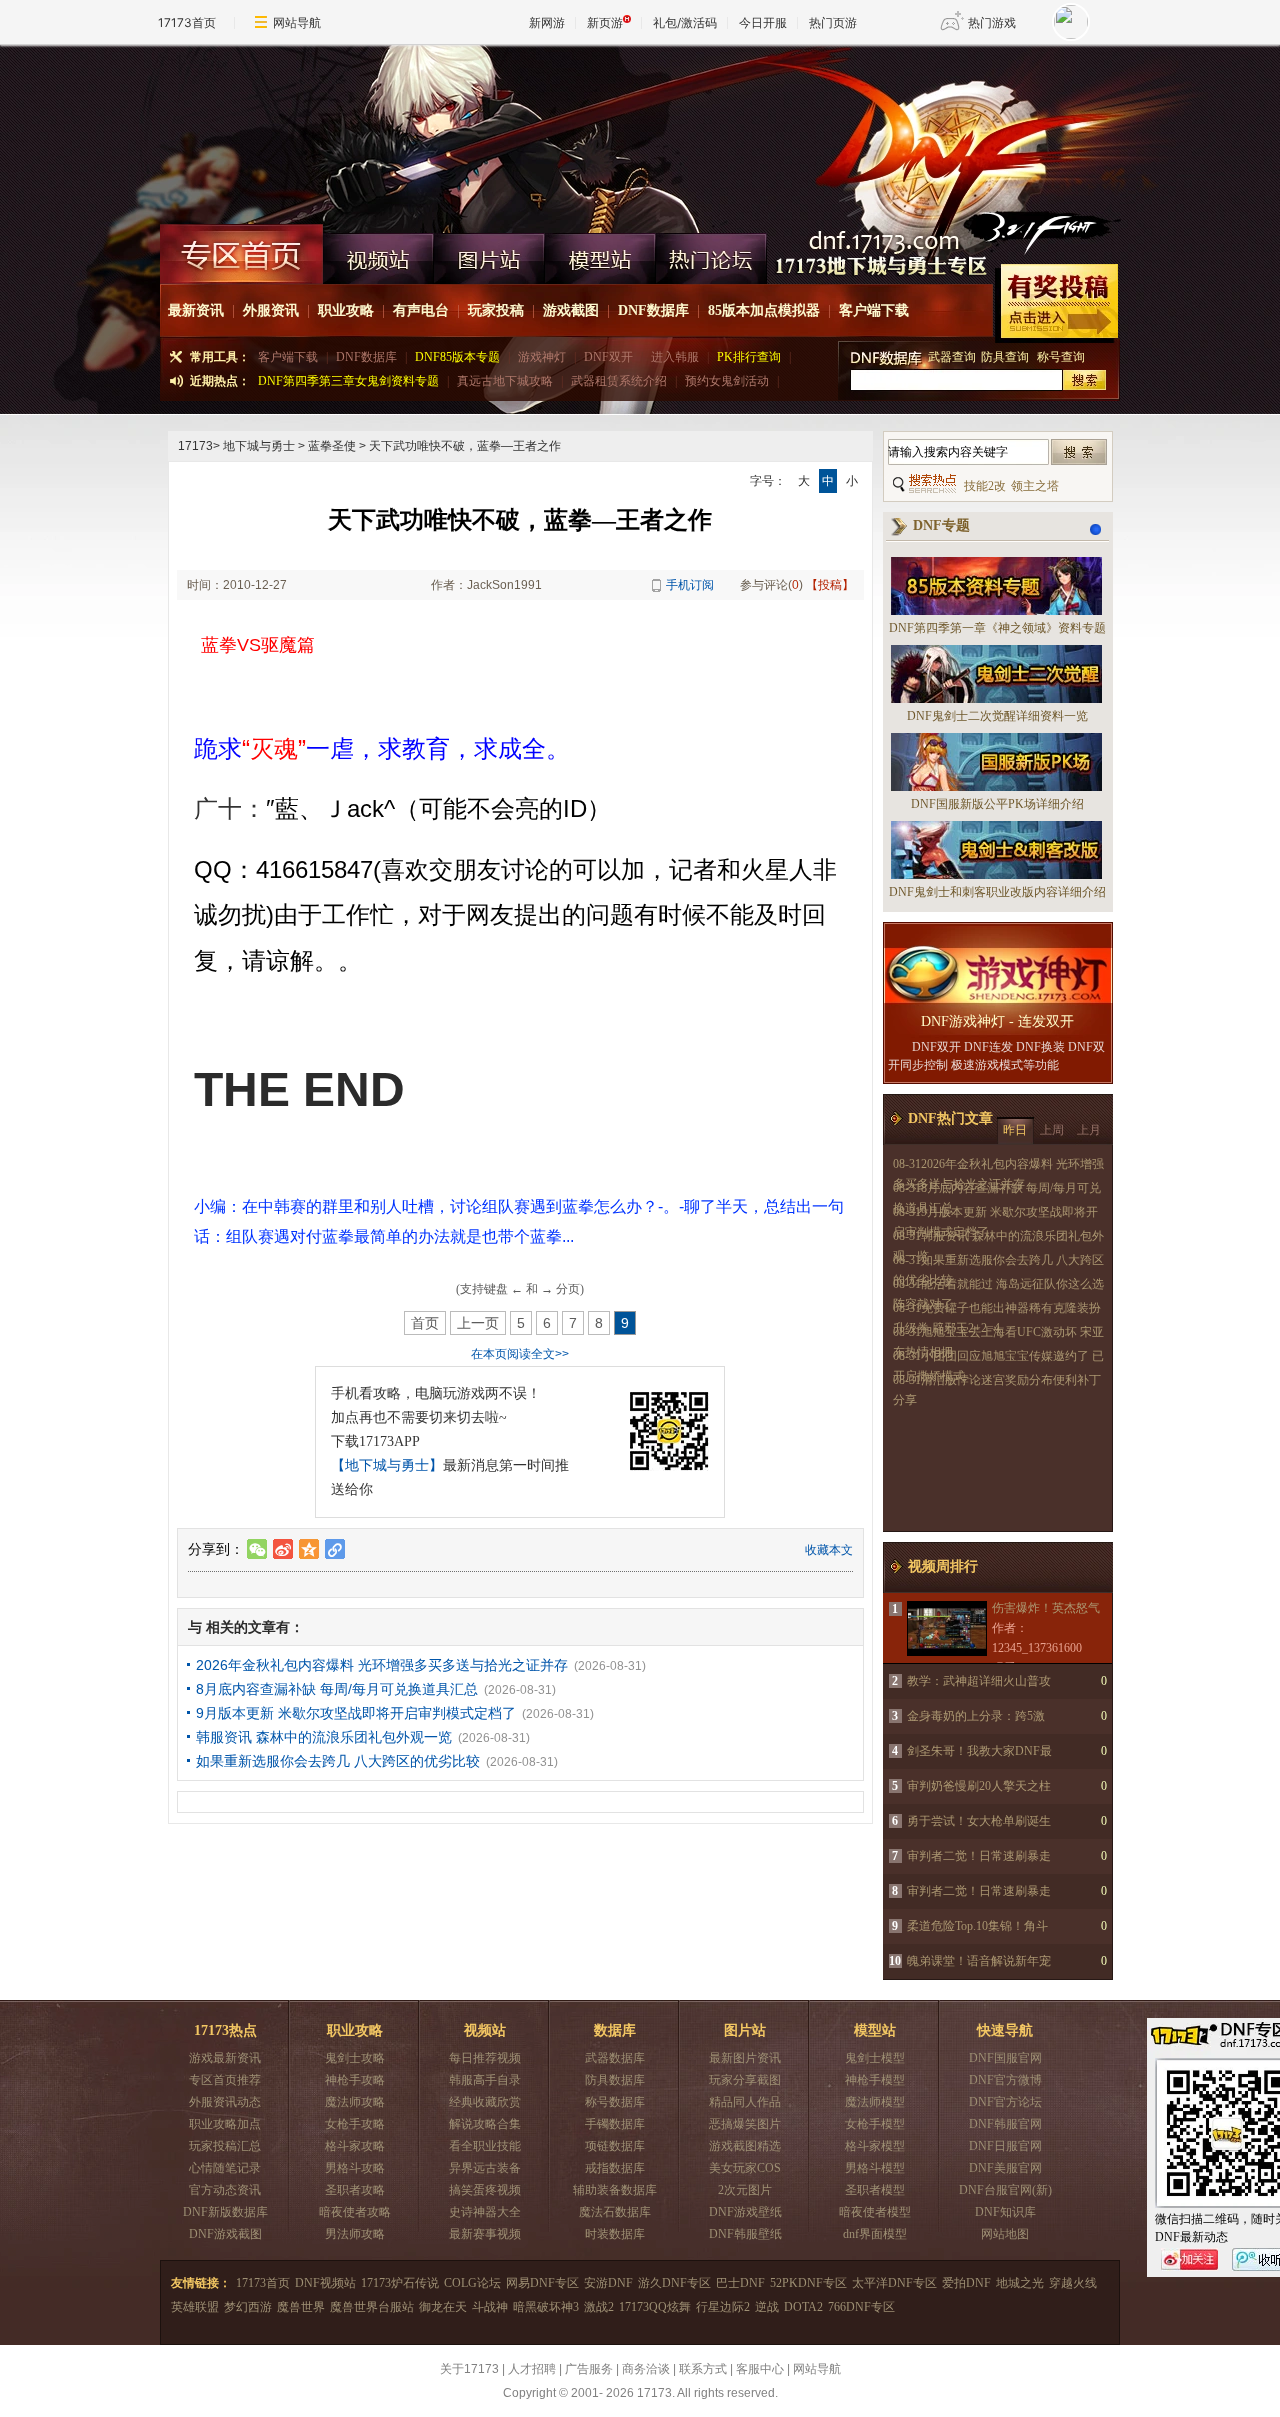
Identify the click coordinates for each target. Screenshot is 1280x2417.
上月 (1089, 1130)
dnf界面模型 (875, 2234)
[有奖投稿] (1056, 303)
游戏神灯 (542, 357)
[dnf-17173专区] (640, 134)
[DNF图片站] (489, 254)
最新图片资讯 (745, 2058)
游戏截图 (571, 310)
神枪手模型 (875, 2080)
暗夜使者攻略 (355, 2212)
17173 (195, 446)
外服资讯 (271, 310)
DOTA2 (803, 2307)
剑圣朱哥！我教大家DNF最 (979, 1751)
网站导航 (297, 22)
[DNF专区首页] (241, 254)
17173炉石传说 (400, 2283)
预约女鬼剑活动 (727, 381)
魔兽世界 (301, 2307)
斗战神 (490, 2307)
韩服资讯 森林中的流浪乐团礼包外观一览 (324, 1737)
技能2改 (985, 486)
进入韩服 (675, 357)
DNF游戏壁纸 (745, 2212)
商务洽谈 (646, 2369)
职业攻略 (346, 310)
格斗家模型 (875, 2146)
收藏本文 (829, 1550)
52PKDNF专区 (808, 2283)
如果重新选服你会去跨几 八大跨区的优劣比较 (338, 1761)
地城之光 (1020, 2283)
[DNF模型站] (600, 254)
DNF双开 (608, 357)
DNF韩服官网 (1005, 2124)
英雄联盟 (195, 2307)
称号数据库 (615, 2102)
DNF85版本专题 (457, 357)
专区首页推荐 (225, 2080)
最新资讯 (196, 310)
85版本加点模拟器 (764, 310)
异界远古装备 (485, 2168)
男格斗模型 (875, 2168)
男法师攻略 (355, 2234)
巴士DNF (740, 2283)
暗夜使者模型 (875, 2212)
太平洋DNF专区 (894, 2283)
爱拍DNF (966, 2283)
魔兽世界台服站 (372, 2307)
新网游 (547, 22)
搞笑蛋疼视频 (485, 2190)
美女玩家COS (745, 2168)
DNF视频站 (325, 2283)
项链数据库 (615, 2146)
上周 (1052, 1130)
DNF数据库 (653, 310)
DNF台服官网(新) (1005, 2190)
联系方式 (703, 2369)
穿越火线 (1073, 2283)
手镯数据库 (615, 2124)
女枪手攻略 (355, 2124)
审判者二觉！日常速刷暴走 (979, 1856)
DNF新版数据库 (225, 2212)
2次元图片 (745, 2190)
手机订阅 (690, 585)
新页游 (605, 22)
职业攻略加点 (225, 2124)
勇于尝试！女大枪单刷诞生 (979, 1821)
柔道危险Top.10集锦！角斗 (977, 1926)
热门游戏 (992, 22)
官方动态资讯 (225, 2190)
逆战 (767, 2307)
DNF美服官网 (1005, 2168)
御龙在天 (443, 2307)
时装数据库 (615, 2234)
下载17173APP (375, 1441)
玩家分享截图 (745, 2080)
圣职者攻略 (355, 2190)
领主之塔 (1035, 486)
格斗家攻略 (355, 2146)
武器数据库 (615, 2058)
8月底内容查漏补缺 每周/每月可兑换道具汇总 (337, 1689)
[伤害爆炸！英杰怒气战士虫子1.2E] (946, 1628)
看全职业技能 (485, 2146)
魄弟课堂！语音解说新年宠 (979, 1961)
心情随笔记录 (225, 2168)
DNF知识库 (1005, 2212)
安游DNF (608, 2283)
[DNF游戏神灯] (998, 975)
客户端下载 (874, 310)
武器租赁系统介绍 (619, 381)
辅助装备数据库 (615, 2190)
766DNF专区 (861, 2307)
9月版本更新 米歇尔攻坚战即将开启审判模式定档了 (356, 1713)
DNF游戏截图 (225, 2234)
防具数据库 (615, 2080)
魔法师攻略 (355, 2102)
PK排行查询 (749, 357)
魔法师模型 (875, 2102)
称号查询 (1061, 357)
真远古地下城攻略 (505, 381)
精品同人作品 (745, 2102)
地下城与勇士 (259, 446)
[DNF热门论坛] (711, 254)
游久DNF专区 (674, 2283)
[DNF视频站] (378, 254)
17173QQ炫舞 (655, 2307)
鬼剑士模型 (875, 2058)
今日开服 (763, 22)
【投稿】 (830, 585)
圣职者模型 (875, 2190)
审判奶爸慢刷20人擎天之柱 (979, 1786)
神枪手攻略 (355, 2080)
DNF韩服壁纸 (745, 2234)
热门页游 (833, 22)
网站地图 (1005, 2234)
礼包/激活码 (685, 22)
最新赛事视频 (485, 2234)
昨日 (1015, 1130)
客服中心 (760, 2369)
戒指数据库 (615, 2168)
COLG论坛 (472, 2283)
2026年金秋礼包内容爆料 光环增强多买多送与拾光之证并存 (382, 1665)
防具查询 (1006, 357)
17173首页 (187, 22)
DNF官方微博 (1005, 2080)
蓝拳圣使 (332, 446)
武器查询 (952, 357)
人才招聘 (532, 2369)
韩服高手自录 (485, 2080)
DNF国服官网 (1005, 2058)
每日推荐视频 (485, 2058)
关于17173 (469, 2369)
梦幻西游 (248, 2307)
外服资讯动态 (225, 2102)
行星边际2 (723, 2307)
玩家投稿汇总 (225, 2146)
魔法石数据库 (615, 2212)
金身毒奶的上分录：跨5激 (976, 1716)
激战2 (599, 2307)
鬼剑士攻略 (355, 2058)
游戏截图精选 (745, 2146)
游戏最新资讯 (225, 2058)
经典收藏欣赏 (485, 2102)
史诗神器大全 (485, 2212)
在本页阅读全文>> (520, 1354)
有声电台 (421, 310)
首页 (425, 1323)
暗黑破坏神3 (546, 2307)
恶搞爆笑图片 (745, 2124)
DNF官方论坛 (1005, 2102)
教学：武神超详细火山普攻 (979, 1681)
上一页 (478, 1323)
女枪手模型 (875, 2124)
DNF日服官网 (1005, 2146)
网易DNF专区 (542, 2283)
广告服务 (589, 2369)
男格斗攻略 (355, 2168)
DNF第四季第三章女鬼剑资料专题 (348, 381)
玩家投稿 (496, 310)
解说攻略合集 (485, 2124)
